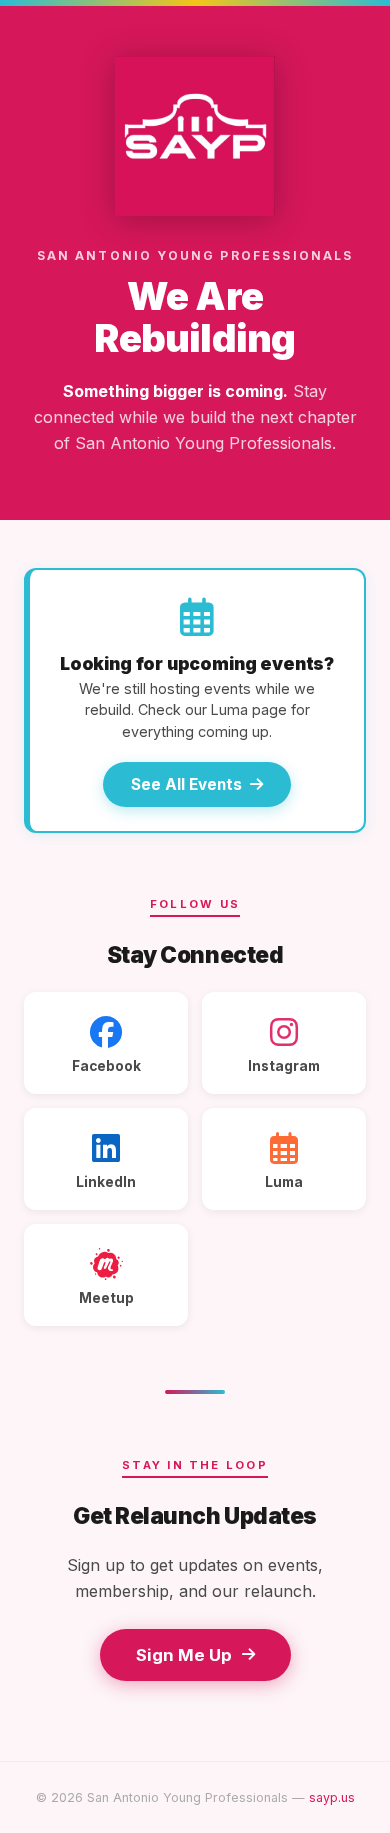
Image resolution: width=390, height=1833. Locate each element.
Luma (284, 1182)
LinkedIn (106, 1182)
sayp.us (332, 1797)
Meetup (106, 1298)
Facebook (106, 1066)
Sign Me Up (184, 1655)
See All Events (186, 784)
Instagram (284, 1066)
